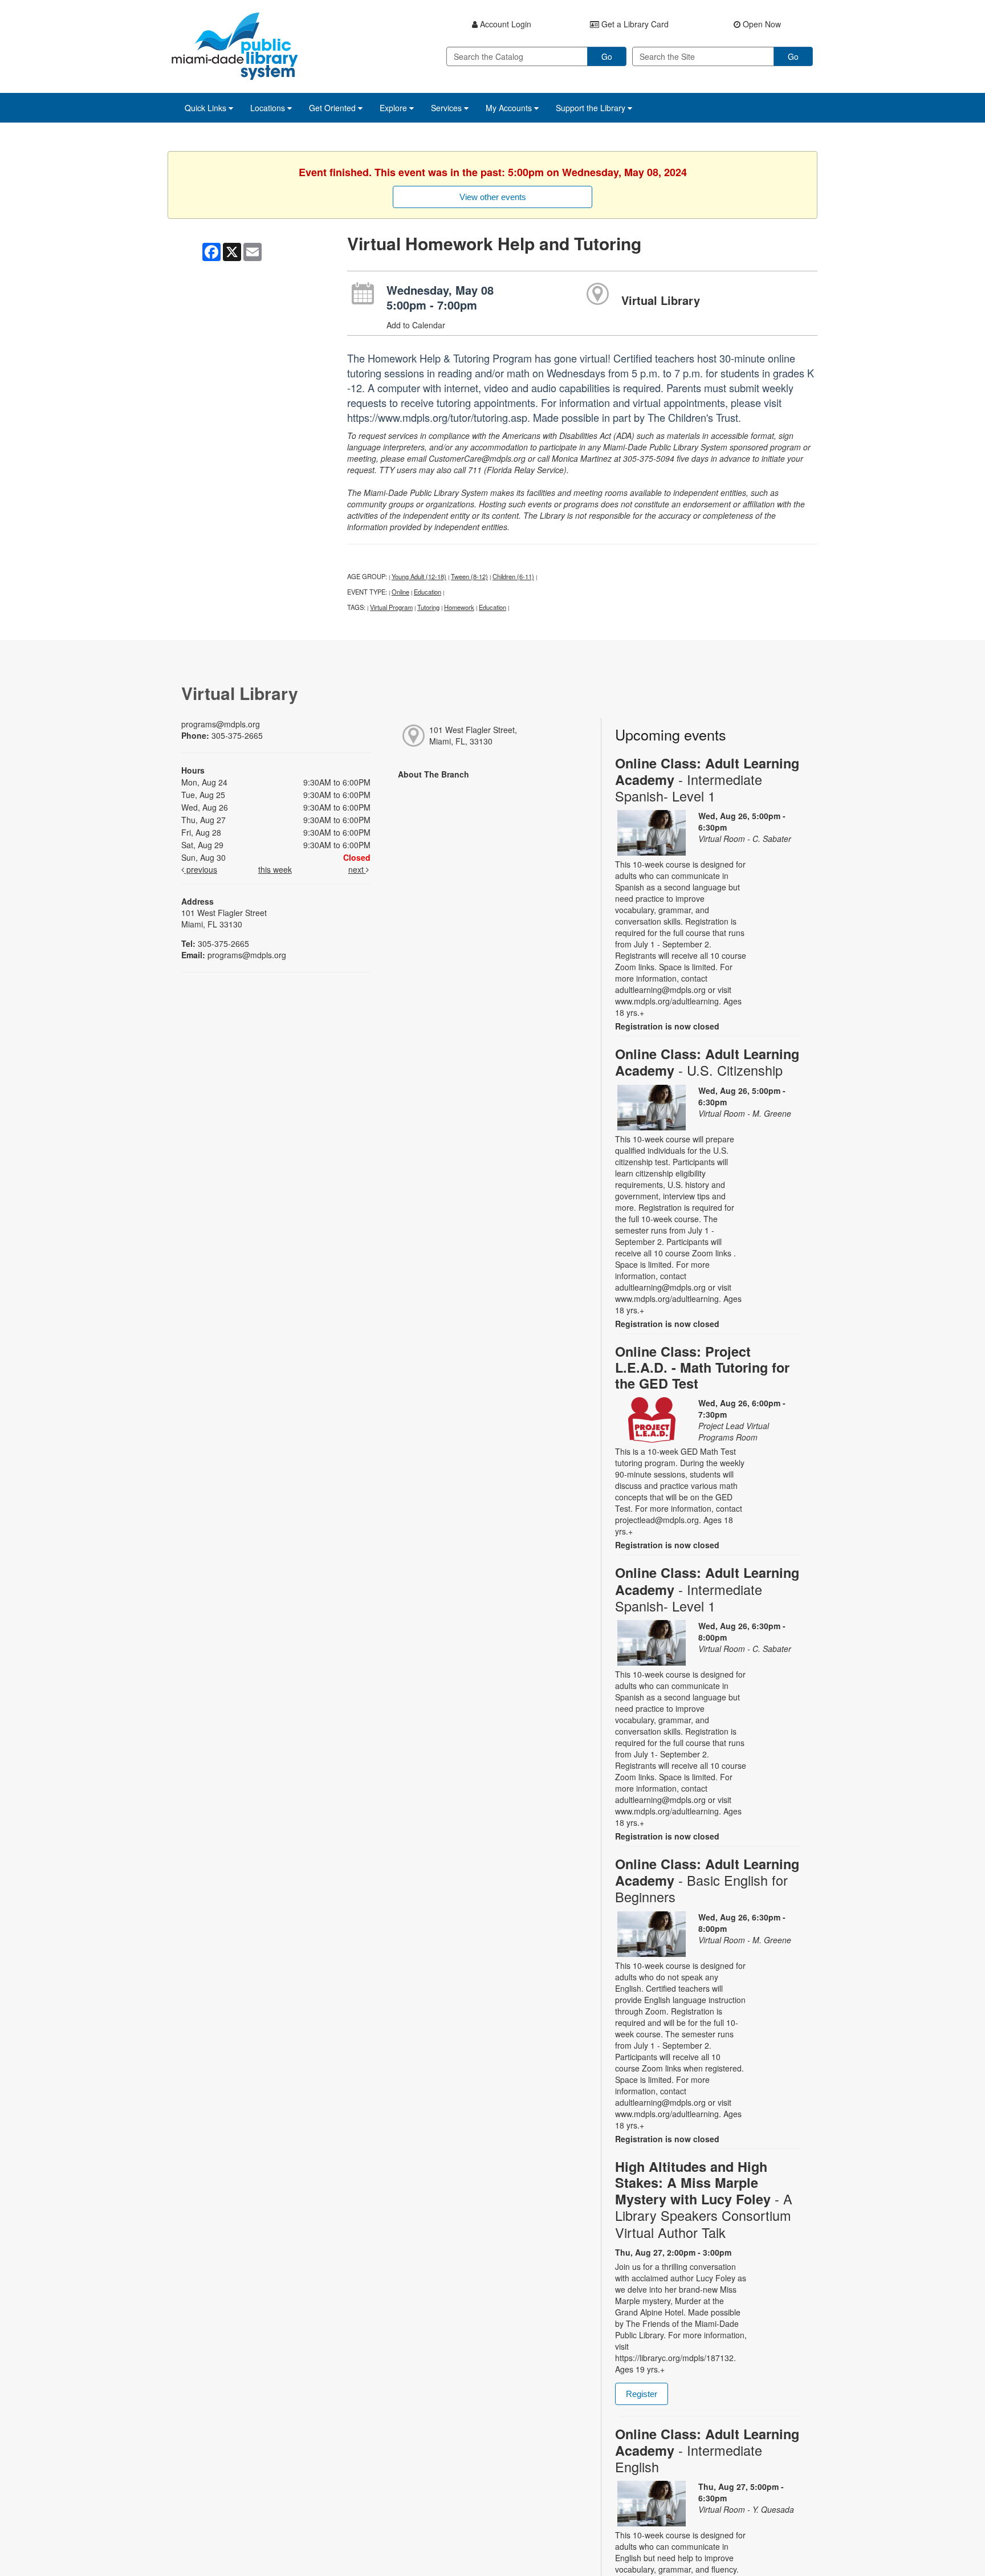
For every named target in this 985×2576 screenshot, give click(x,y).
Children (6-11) (513, 576)
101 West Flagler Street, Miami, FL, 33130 (473, 735)
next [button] (357, 869)
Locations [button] (269, 108)
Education (428, 592)
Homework (459, 607)
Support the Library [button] (592, 108)
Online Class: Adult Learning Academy (707, 780)
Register (642, 2394)
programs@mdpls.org (221, 724)
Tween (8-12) (469, 576)
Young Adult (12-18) (419, 576)
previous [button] (201, 869)
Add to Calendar (416, 325)
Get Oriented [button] (333, 108)
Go (607, 56)
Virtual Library (661, 300)
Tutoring (428, 607)
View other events (493, 197)
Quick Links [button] (207, 108)
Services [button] (447, 108)
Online (400, 592)
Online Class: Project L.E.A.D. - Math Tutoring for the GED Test (702, 1367)
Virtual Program (391, 607)
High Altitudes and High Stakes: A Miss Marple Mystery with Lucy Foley (704, 2199)
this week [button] (275, 869)
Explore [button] (394, 108)
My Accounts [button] (510, 108)
